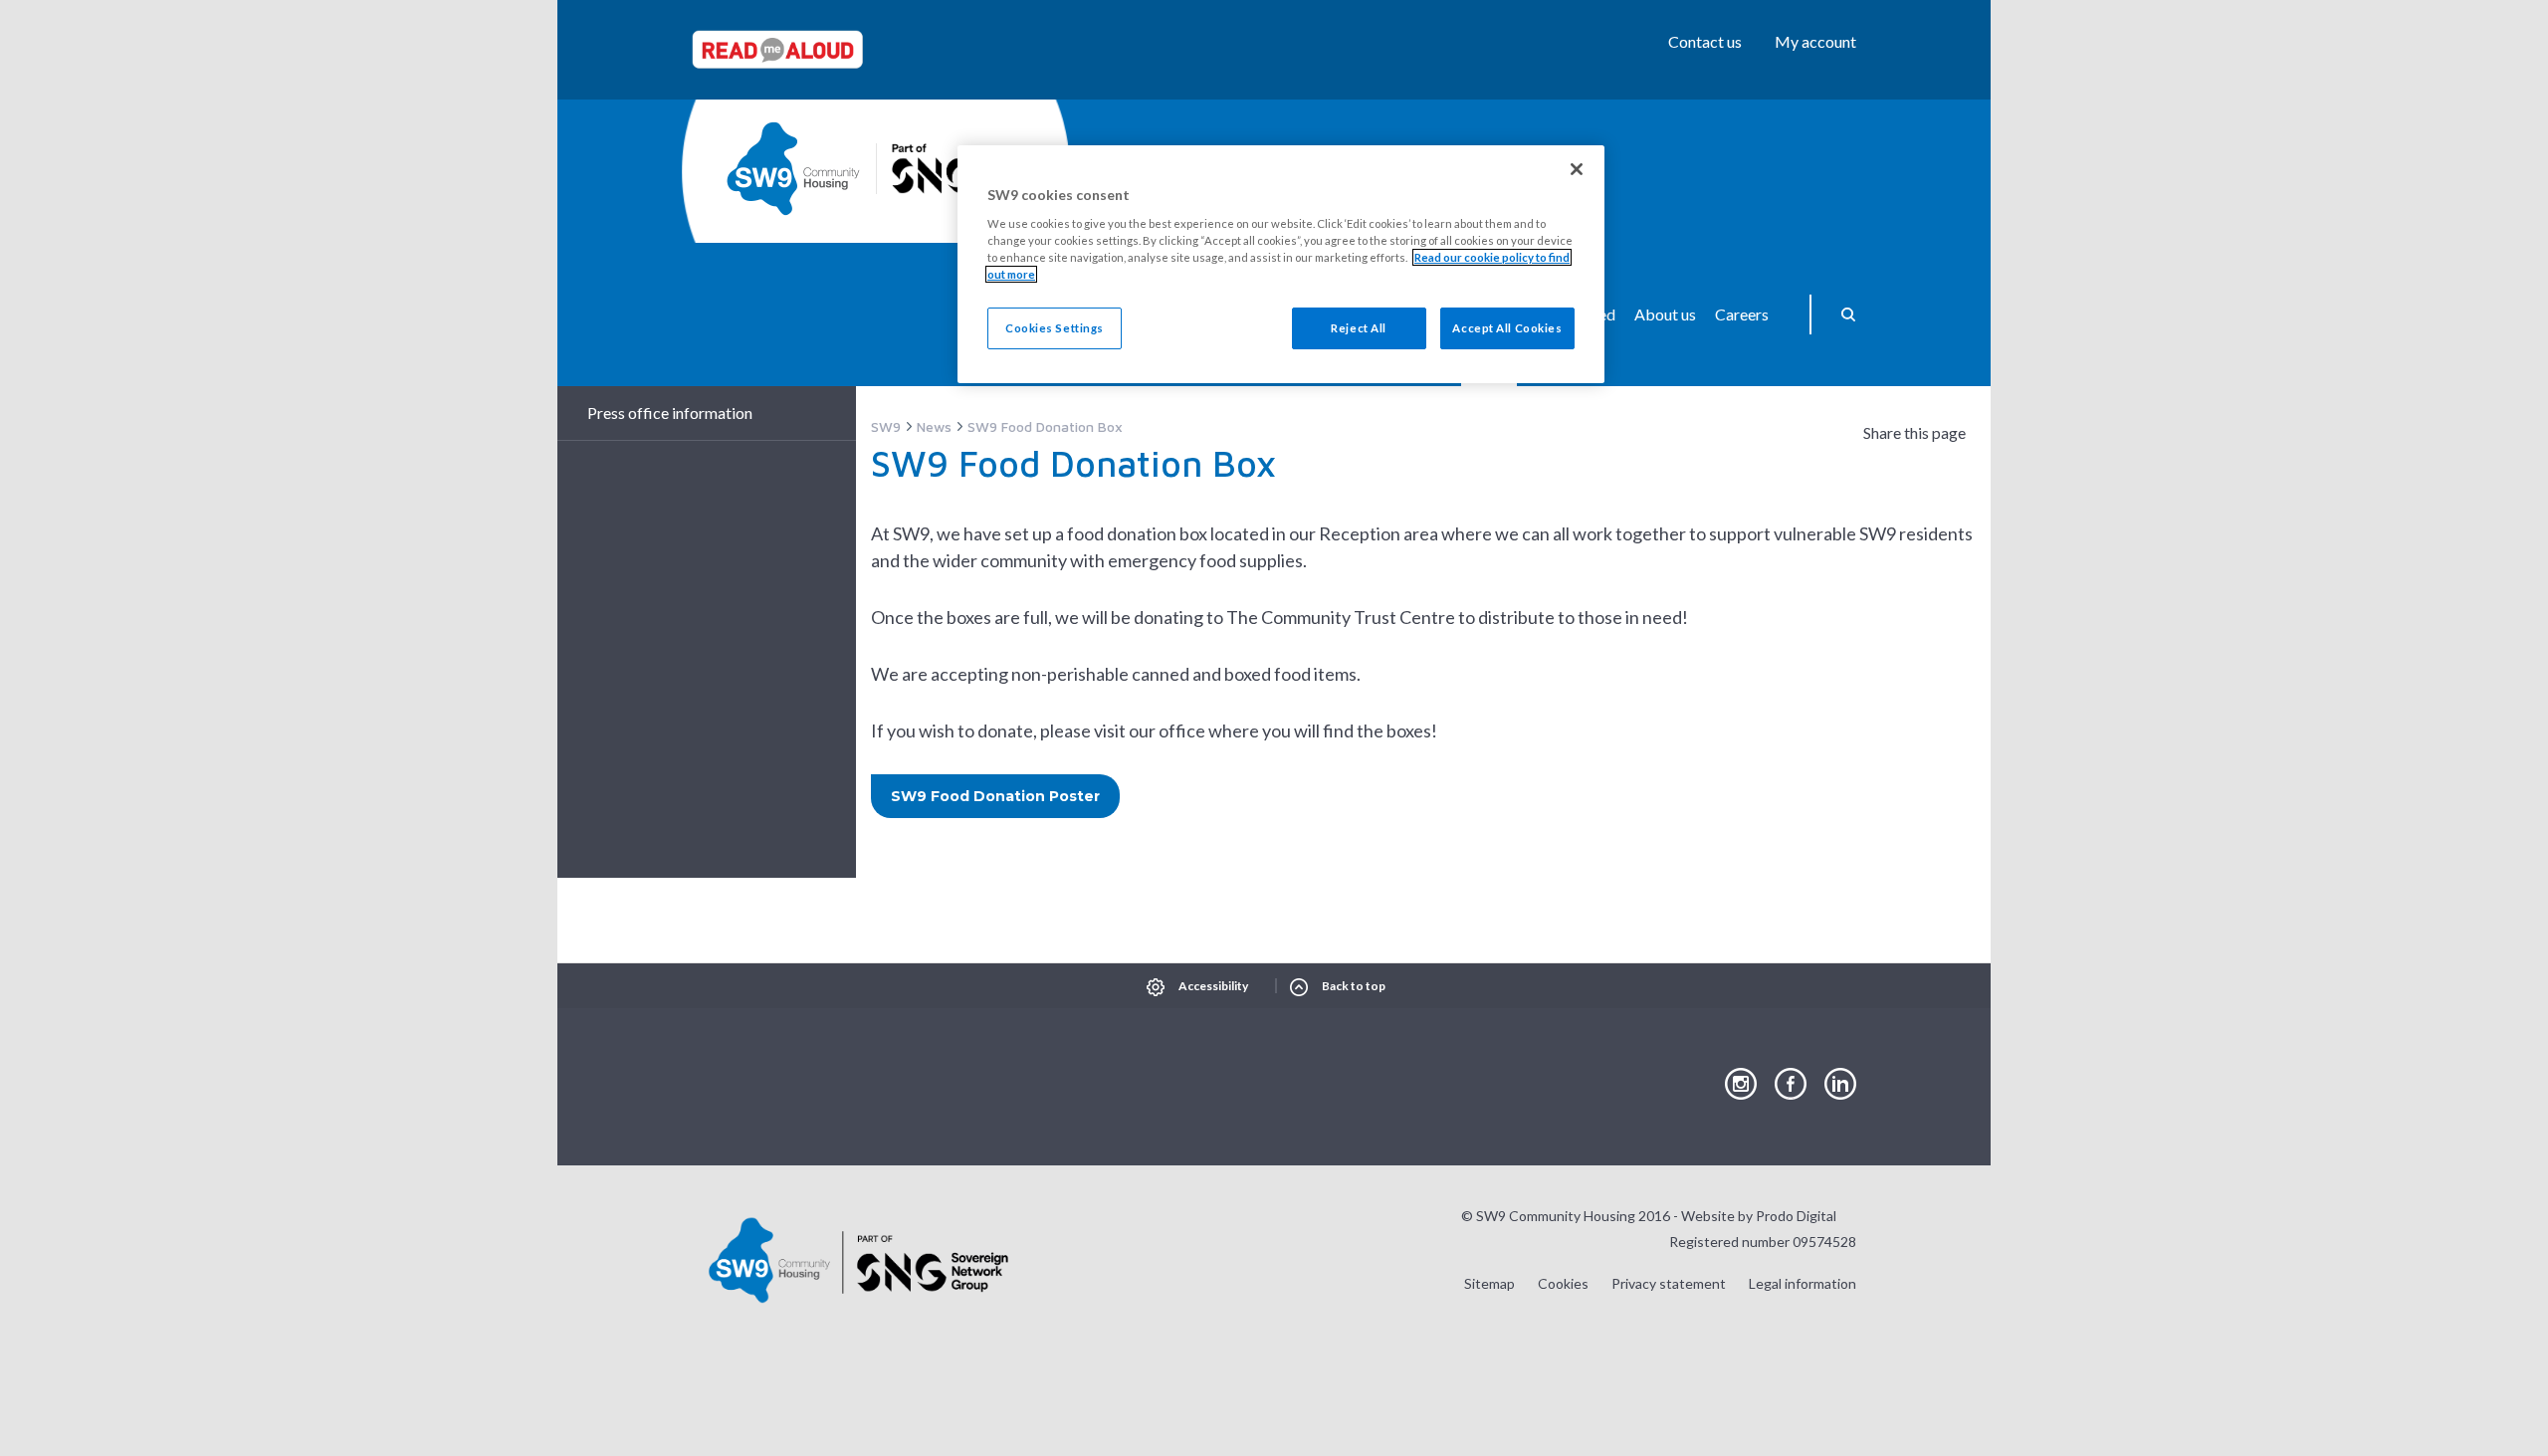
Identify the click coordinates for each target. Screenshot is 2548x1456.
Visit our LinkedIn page (1840, 1085)
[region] (1281, 264)
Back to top (1354, 986)
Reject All (1359, 328)
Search (1841, 314)
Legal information (1803, 1283)
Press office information (670, 413)
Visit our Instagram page (1741, 1085)
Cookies (1563, 1283)
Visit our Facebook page (1791, 1085)
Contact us (1705, 41)
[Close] (1577, 169)
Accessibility (1213, 986)
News (934, 426)
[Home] (793, 169)
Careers (1742, 314)
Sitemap (1489, 1283)
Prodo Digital (1796, 1216)
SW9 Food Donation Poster (995, 796)
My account (1815, 41)
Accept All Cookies (1507, 328)
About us (1665, 314)
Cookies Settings (1055, 328)
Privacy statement (1669, 1283)
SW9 (886, 426)
